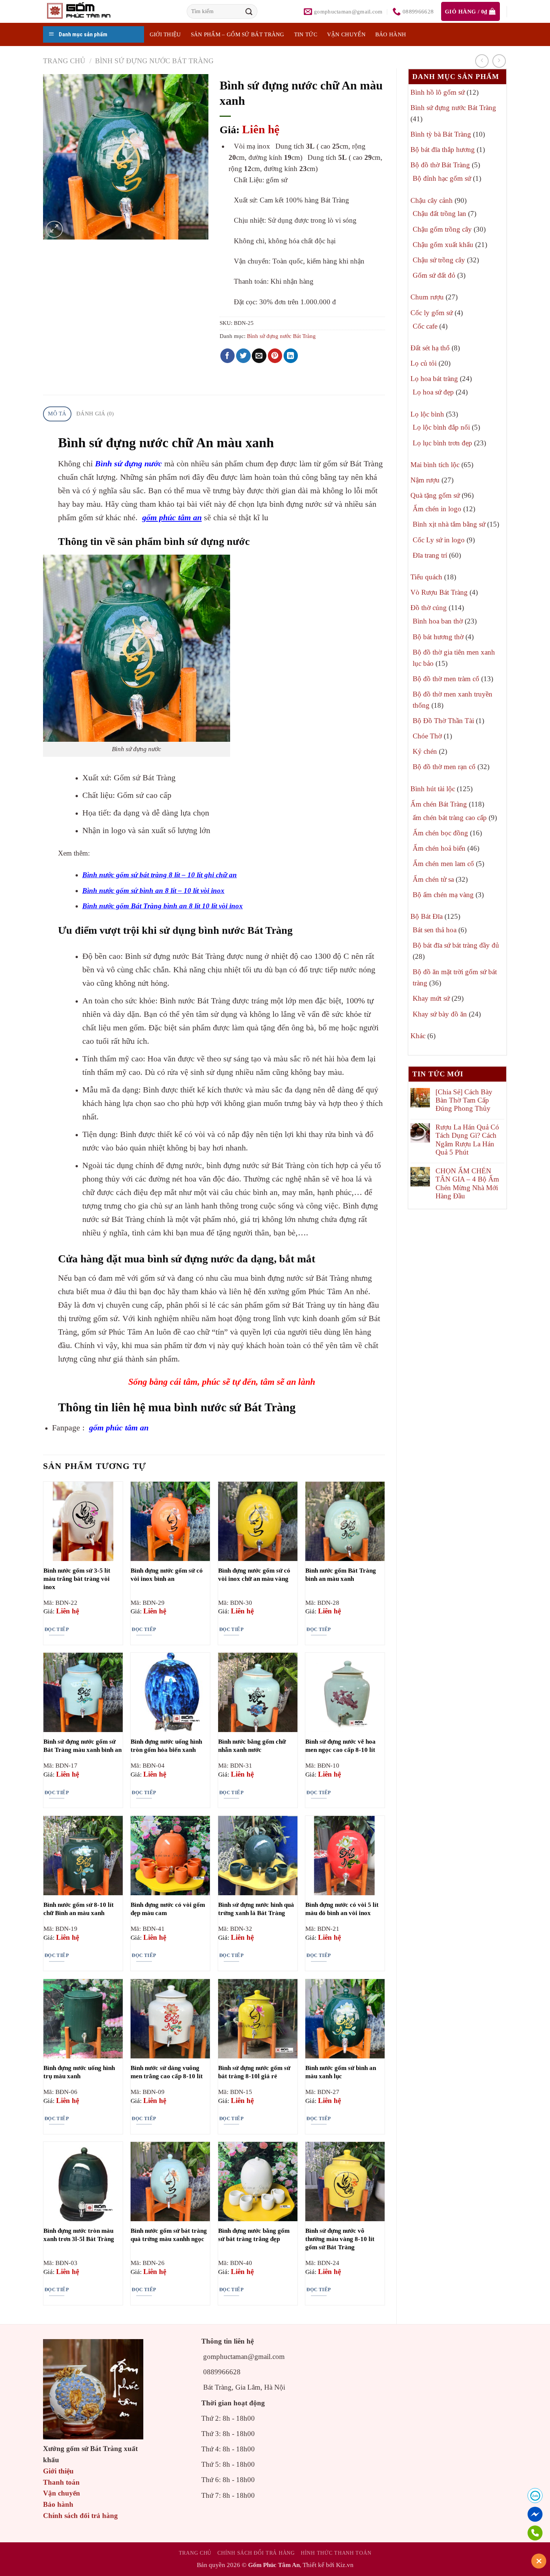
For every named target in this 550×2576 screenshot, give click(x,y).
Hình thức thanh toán (336, 2553)
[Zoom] (54, 229)
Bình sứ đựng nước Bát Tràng (154, 61)
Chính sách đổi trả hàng (80, 2516)
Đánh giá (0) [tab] (95, 414)
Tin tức (306, 34)
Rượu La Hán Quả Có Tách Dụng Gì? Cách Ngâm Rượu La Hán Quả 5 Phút (467, 1140)
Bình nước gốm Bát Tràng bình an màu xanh (341, 1575)
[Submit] (249, 11)
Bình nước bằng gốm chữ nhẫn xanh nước (252, 1746)
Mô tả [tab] (57, 414)
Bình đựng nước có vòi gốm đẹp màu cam (168, 1909)
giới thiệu (165, 34)
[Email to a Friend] (259, 356)
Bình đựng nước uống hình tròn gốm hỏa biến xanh (166, 1746)
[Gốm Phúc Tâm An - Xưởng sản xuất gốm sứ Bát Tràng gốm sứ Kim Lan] (86, 11)
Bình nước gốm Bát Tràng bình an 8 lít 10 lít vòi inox (163, 906)
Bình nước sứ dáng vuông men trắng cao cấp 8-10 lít (167, 2072)
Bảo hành (391, 34)
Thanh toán (61, 2482)
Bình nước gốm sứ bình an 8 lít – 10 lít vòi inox (153, 891)
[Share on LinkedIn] (291, 356)
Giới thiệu (58, 2471)
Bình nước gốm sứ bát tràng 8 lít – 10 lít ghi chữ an (160, 875)
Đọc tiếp (57, 1629)
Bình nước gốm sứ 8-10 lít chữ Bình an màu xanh (79, 1909)
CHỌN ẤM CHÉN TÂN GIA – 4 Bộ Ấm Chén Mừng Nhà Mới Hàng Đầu (467, 1183)
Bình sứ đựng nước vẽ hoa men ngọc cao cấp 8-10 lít (340, 1746)
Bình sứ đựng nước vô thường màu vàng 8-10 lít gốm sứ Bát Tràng (340, 2239)
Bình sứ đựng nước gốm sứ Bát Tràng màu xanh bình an (82, 1746)
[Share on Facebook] (228, 356)
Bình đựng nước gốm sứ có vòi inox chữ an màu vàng (254, 1575)
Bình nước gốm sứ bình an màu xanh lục (341, 2072)
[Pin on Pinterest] (275, 356)
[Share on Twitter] (243, 356)
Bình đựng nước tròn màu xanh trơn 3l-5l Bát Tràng (79, 2235)
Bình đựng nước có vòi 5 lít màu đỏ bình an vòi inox (342, 1909)
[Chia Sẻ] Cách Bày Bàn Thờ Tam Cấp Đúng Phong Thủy (464, 1100)
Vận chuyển (346, 34)
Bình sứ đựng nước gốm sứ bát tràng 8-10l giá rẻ (254, 2072)
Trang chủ (64, 61)
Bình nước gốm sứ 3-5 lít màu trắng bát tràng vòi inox (77, 1579)
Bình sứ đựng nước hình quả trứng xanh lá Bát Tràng (256, 1909)
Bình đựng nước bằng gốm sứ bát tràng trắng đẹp (254, 2235)
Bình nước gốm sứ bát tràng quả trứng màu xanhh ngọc (169, 2235)
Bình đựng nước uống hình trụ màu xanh (79, 2072)
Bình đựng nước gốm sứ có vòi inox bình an (167, 1575)
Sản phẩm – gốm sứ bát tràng (238, 34)
